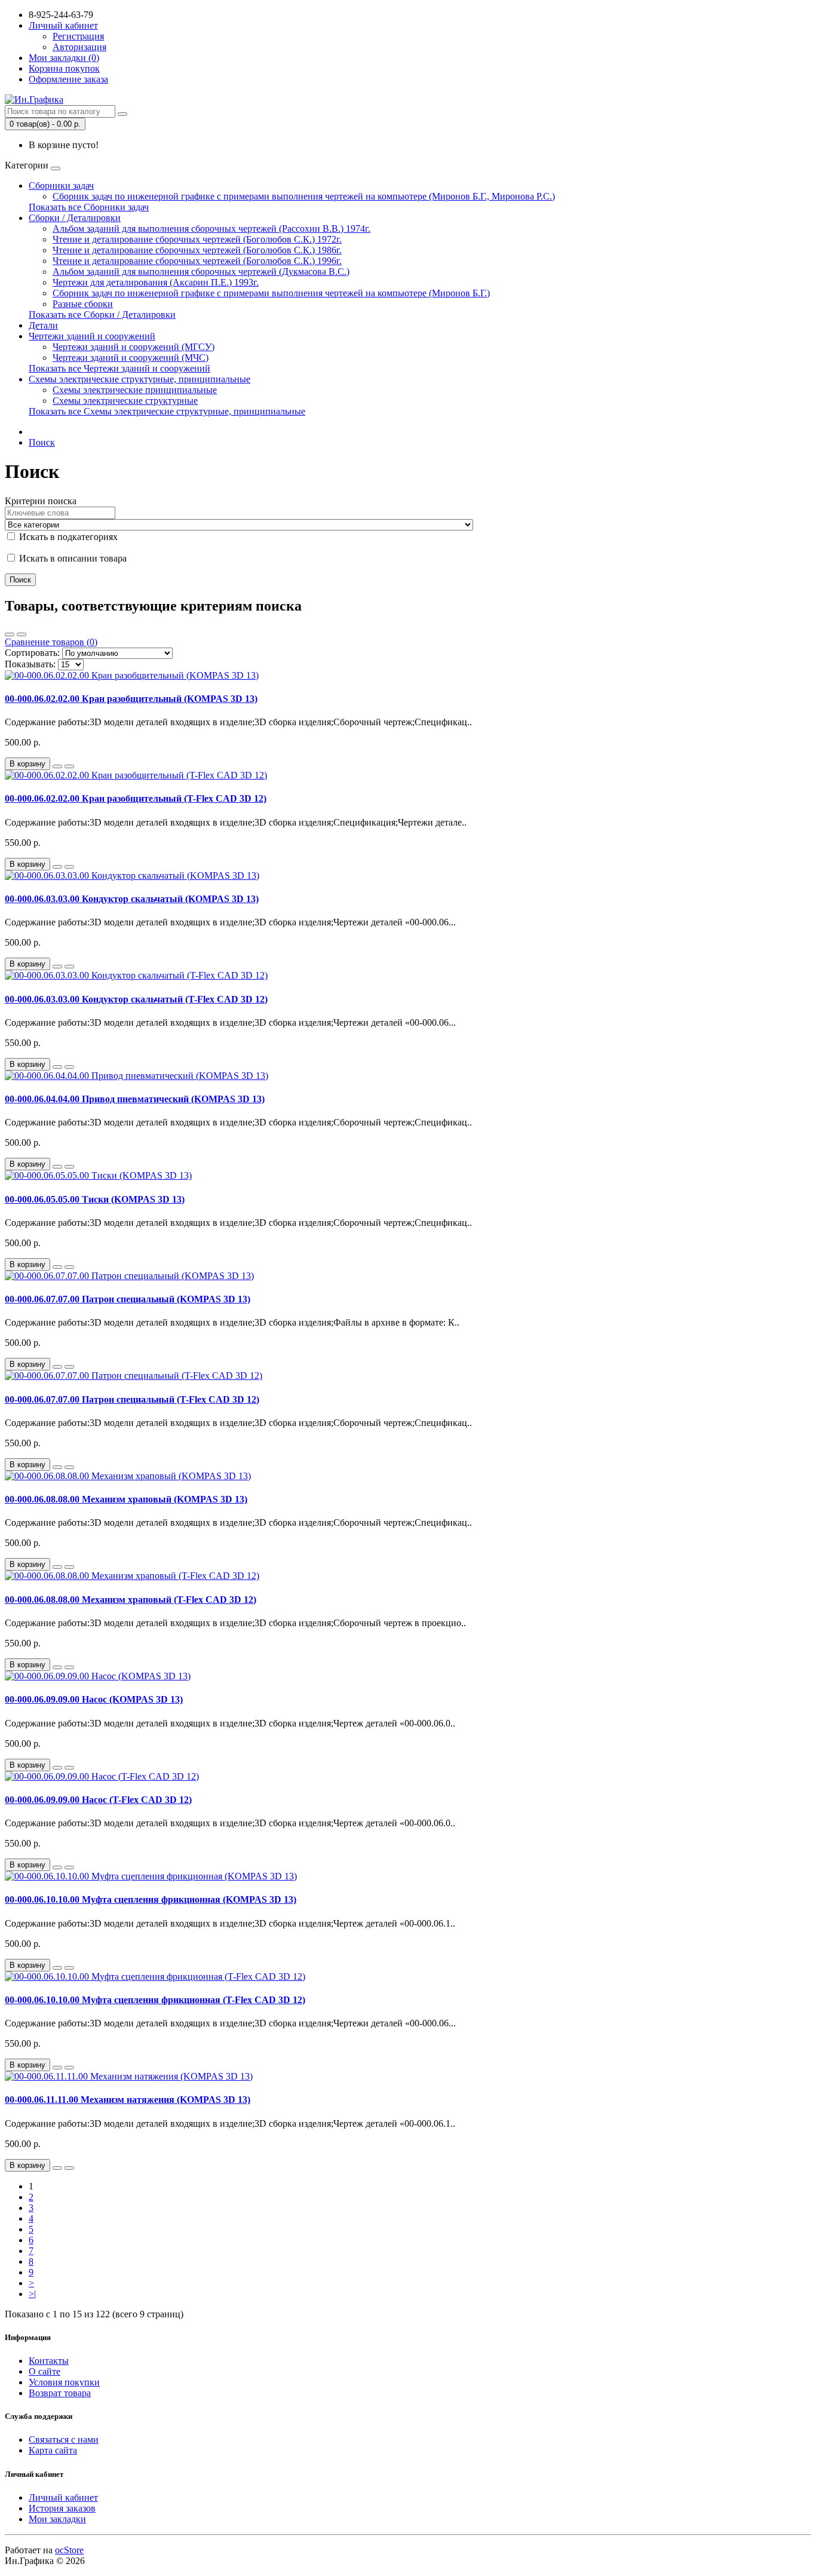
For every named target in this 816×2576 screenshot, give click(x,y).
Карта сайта (53, 2450)
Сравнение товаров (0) (51, 642)
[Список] (10, 634)
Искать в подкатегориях (67, 537)
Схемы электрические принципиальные (135, 390)
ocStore (69, 2550)
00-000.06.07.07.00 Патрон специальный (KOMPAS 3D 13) (128, 1299)
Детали (43, 325)
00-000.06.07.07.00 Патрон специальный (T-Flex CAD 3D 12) (132, 1399)
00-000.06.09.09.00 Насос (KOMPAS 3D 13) (94, 1699)
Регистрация (78, 36)
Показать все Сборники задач (89, 207)
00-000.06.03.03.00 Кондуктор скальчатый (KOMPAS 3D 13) (132, 899)
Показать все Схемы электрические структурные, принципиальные (167, 411)
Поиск (42, 442)
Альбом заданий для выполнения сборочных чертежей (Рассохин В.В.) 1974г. (211, 229)
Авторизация (79, 47)
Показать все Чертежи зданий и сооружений (119, 368)
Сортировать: (32, 653)
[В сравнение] (69, 766)
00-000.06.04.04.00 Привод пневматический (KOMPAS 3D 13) (135, 1099)
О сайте (45, 2371)
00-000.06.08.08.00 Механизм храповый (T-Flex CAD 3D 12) (131, 1600)
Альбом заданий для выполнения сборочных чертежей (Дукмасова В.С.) (201, 272)
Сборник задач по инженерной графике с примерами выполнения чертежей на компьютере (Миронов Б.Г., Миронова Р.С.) (304, 196)
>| (32, 2294)
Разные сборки (83, 304)
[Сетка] (22, 634)
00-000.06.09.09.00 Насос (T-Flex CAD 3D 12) (98, 1800)
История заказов (62, 2508)
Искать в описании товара (72, 558)
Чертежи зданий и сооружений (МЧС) (131, 358)
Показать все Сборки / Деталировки (102, 315)
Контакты (49, 2361)
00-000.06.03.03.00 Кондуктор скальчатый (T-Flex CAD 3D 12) (136, 999)
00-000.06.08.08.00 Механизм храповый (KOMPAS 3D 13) (126, 1499)
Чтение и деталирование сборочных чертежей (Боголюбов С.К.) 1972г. (197, 239)
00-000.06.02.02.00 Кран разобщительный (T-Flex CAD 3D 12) (136, 798)
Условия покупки (64, 2382)
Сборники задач (61, 185)
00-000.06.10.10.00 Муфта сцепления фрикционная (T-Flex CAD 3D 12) (155, 2000)
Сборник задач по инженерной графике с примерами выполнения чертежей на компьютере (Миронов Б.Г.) (271, 293)
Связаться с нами (64, 2439)
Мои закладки (57, 2519)
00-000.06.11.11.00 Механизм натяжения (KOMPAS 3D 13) (128, 2100)
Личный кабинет (63, 2497)
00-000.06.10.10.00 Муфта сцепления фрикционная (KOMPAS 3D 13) (151, 1899)
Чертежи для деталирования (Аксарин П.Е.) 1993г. (156, 282)
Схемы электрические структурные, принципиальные (139, 379)
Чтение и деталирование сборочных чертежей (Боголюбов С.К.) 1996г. (197, 261)
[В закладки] (57, 766)
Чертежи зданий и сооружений (92, 336)
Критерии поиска (41, 501)
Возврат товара (60, 2393)
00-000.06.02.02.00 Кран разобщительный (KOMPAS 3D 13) (131, 699)
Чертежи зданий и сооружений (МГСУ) (134, 347)
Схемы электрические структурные (125, 401)
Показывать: (30, 664)
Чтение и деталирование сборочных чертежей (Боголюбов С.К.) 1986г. (197, 250)
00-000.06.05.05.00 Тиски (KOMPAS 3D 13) (95, 1199)
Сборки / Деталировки (75, 218)
